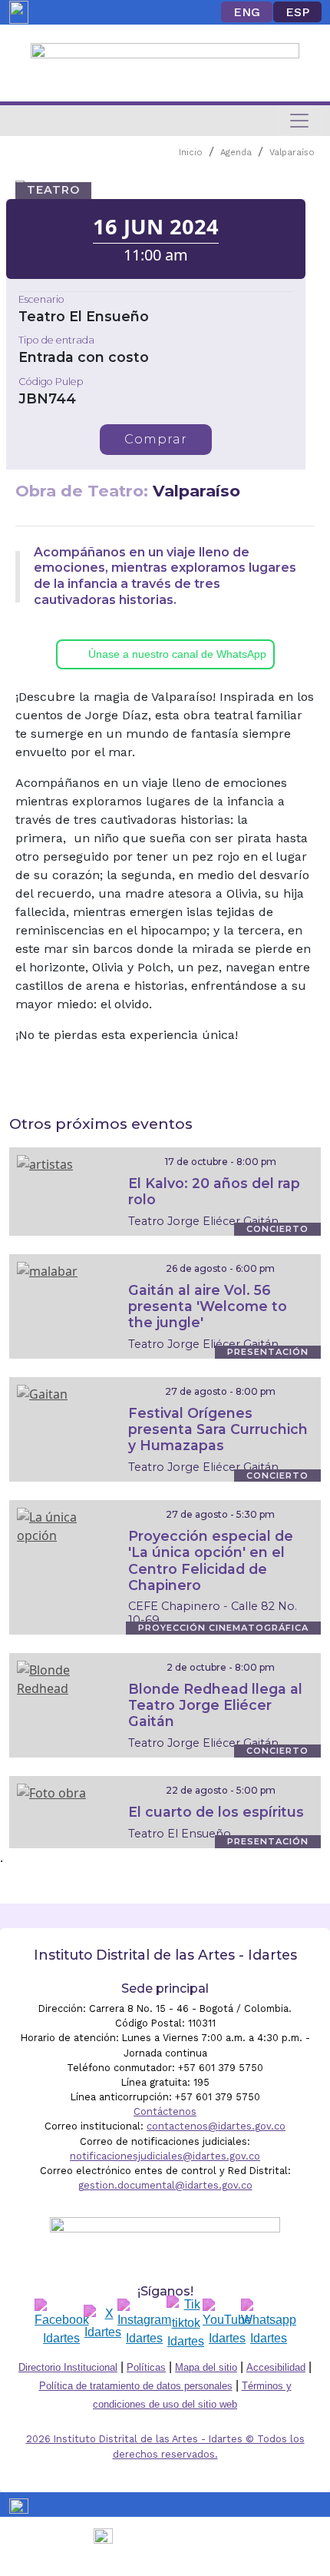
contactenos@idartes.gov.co (216, 2126)
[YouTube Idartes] (227, 2323)
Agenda (236, 153)
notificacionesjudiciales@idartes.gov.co (165, 2156)
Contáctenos (165, 2111)
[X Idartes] (103, 2323)
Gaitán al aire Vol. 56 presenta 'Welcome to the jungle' (208, 1306)
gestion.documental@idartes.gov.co (165, 2185)
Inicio (191, 153)
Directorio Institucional (68, 2367)
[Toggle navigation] (299, 121)
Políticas (146, 2367)
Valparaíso (292, 153)
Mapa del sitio (206, 2367)
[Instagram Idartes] (144, 2323)
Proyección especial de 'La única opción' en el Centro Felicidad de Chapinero (211, 1560)
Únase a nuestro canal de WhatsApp (177, 654)
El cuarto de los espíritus (216, 1812)
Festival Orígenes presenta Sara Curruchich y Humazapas (218, 1429)
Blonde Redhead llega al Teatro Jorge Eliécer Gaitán (215, 1705)
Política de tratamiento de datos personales (136, 2386)
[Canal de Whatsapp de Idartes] (269, 2323)
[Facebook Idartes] (62, 2323)
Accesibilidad (276, 2367)
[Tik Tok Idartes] (186, 2323)
